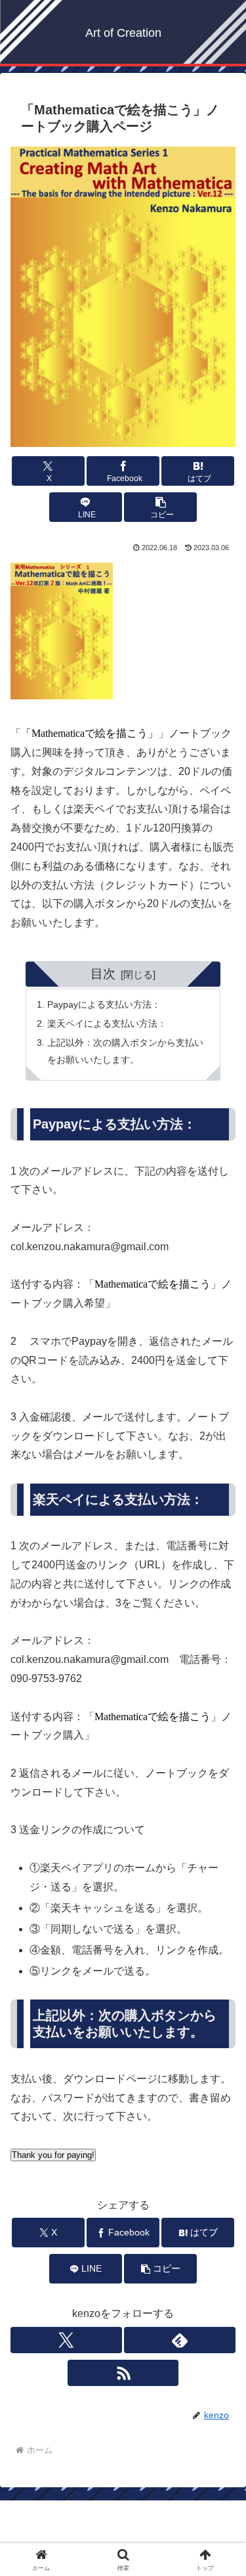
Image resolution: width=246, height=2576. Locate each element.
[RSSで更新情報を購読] (123, 2373)
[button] (160, 507)
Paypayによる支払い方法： (104, 1004)
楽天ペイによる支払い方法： (107, 1023)
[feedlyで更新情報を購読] (180, 2340)
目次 (103, 974)
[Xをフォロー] (66, 2340)
